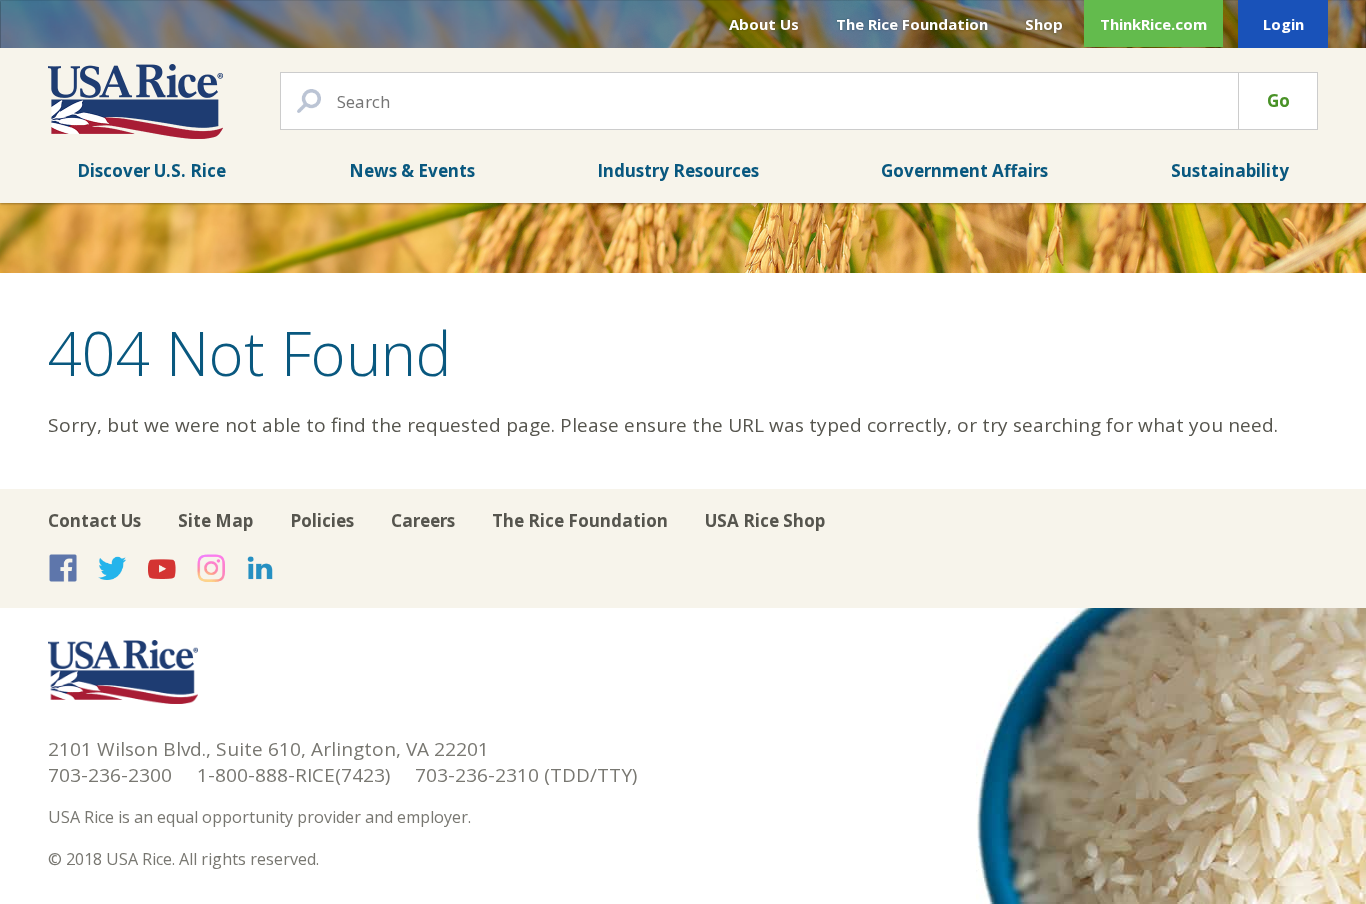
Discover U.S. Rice (151, 170)
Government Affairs (964, 170)
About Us (764, 24)
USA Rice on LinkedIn (260, 568)
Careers (423, 520)
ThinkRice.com (1153, 24)
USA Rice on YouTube (162, 568)
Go (1278, 100)
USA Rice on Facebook (63, 568)
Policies (322, 520)
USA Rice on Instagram (211, 568)
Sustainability (1230, 170)
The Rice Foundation (912, 24)
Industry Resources (678, 170)
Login (1283, 24)
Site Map (215, 520)
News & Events (412, 170)
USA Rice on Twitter (112, 568)
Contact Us (94, 520)
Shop (1044, 24)
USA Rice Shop (765, 520)
